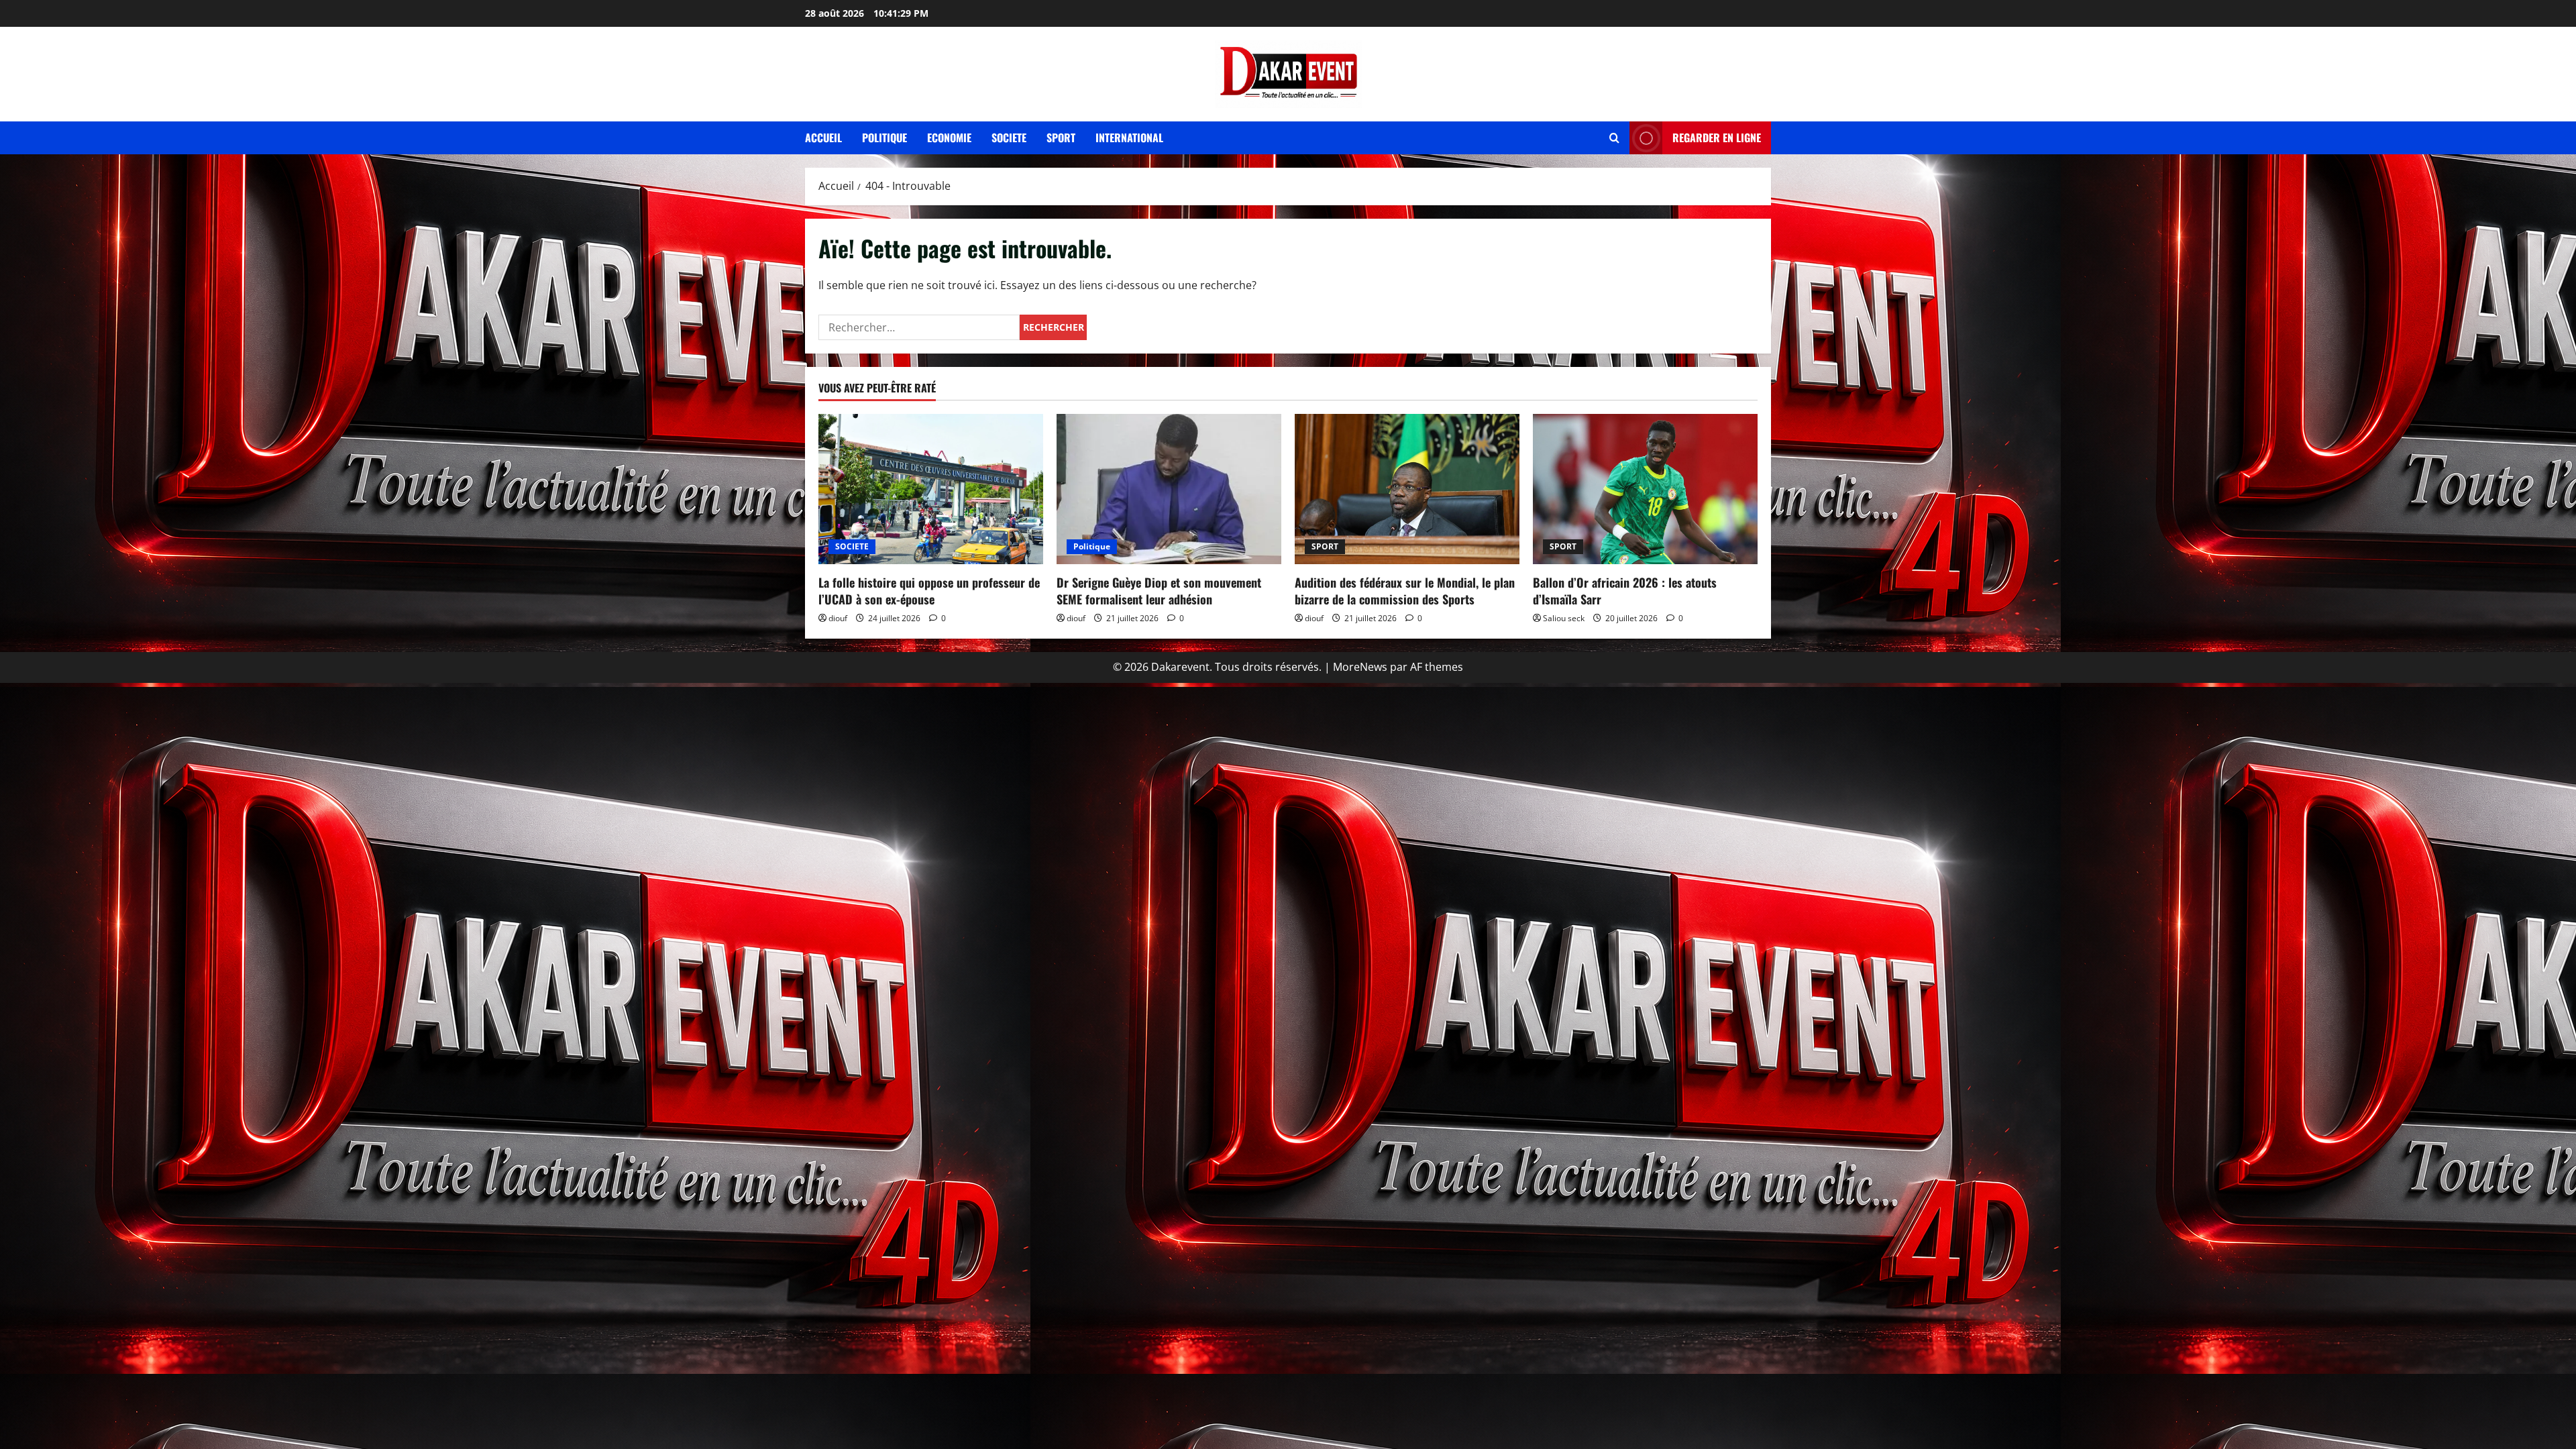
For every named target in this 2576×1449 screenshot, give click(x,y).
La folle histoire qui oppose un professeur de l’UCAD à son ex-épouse (929, 591)
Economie (949, 138)
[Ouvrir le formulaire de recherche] (1614, 138)
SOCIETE (852, 546)
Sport (1061, 138)
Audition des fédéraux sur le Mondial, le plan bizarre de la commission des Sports (1405, 591)
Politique (884, 138)
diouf (838, 618)
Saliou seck (1564, 618)
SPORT (1325, 546)
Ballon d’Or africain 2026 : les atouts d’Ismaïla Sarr (1625, 591)
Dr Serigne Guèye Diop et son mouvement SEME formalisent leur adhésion (1159, 591)
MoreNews (1360, 667)
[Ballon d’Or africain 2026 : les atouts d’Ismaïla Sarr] (1645, 489)
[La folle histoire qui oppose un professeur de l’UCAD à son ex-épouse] (931, 489)
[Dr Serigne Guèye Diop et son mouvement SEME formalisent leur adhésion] (1169, 489)
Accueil (823, 138)
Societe (1009, 138)
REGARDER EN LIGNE (1717, 138)
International (1129, 138)
